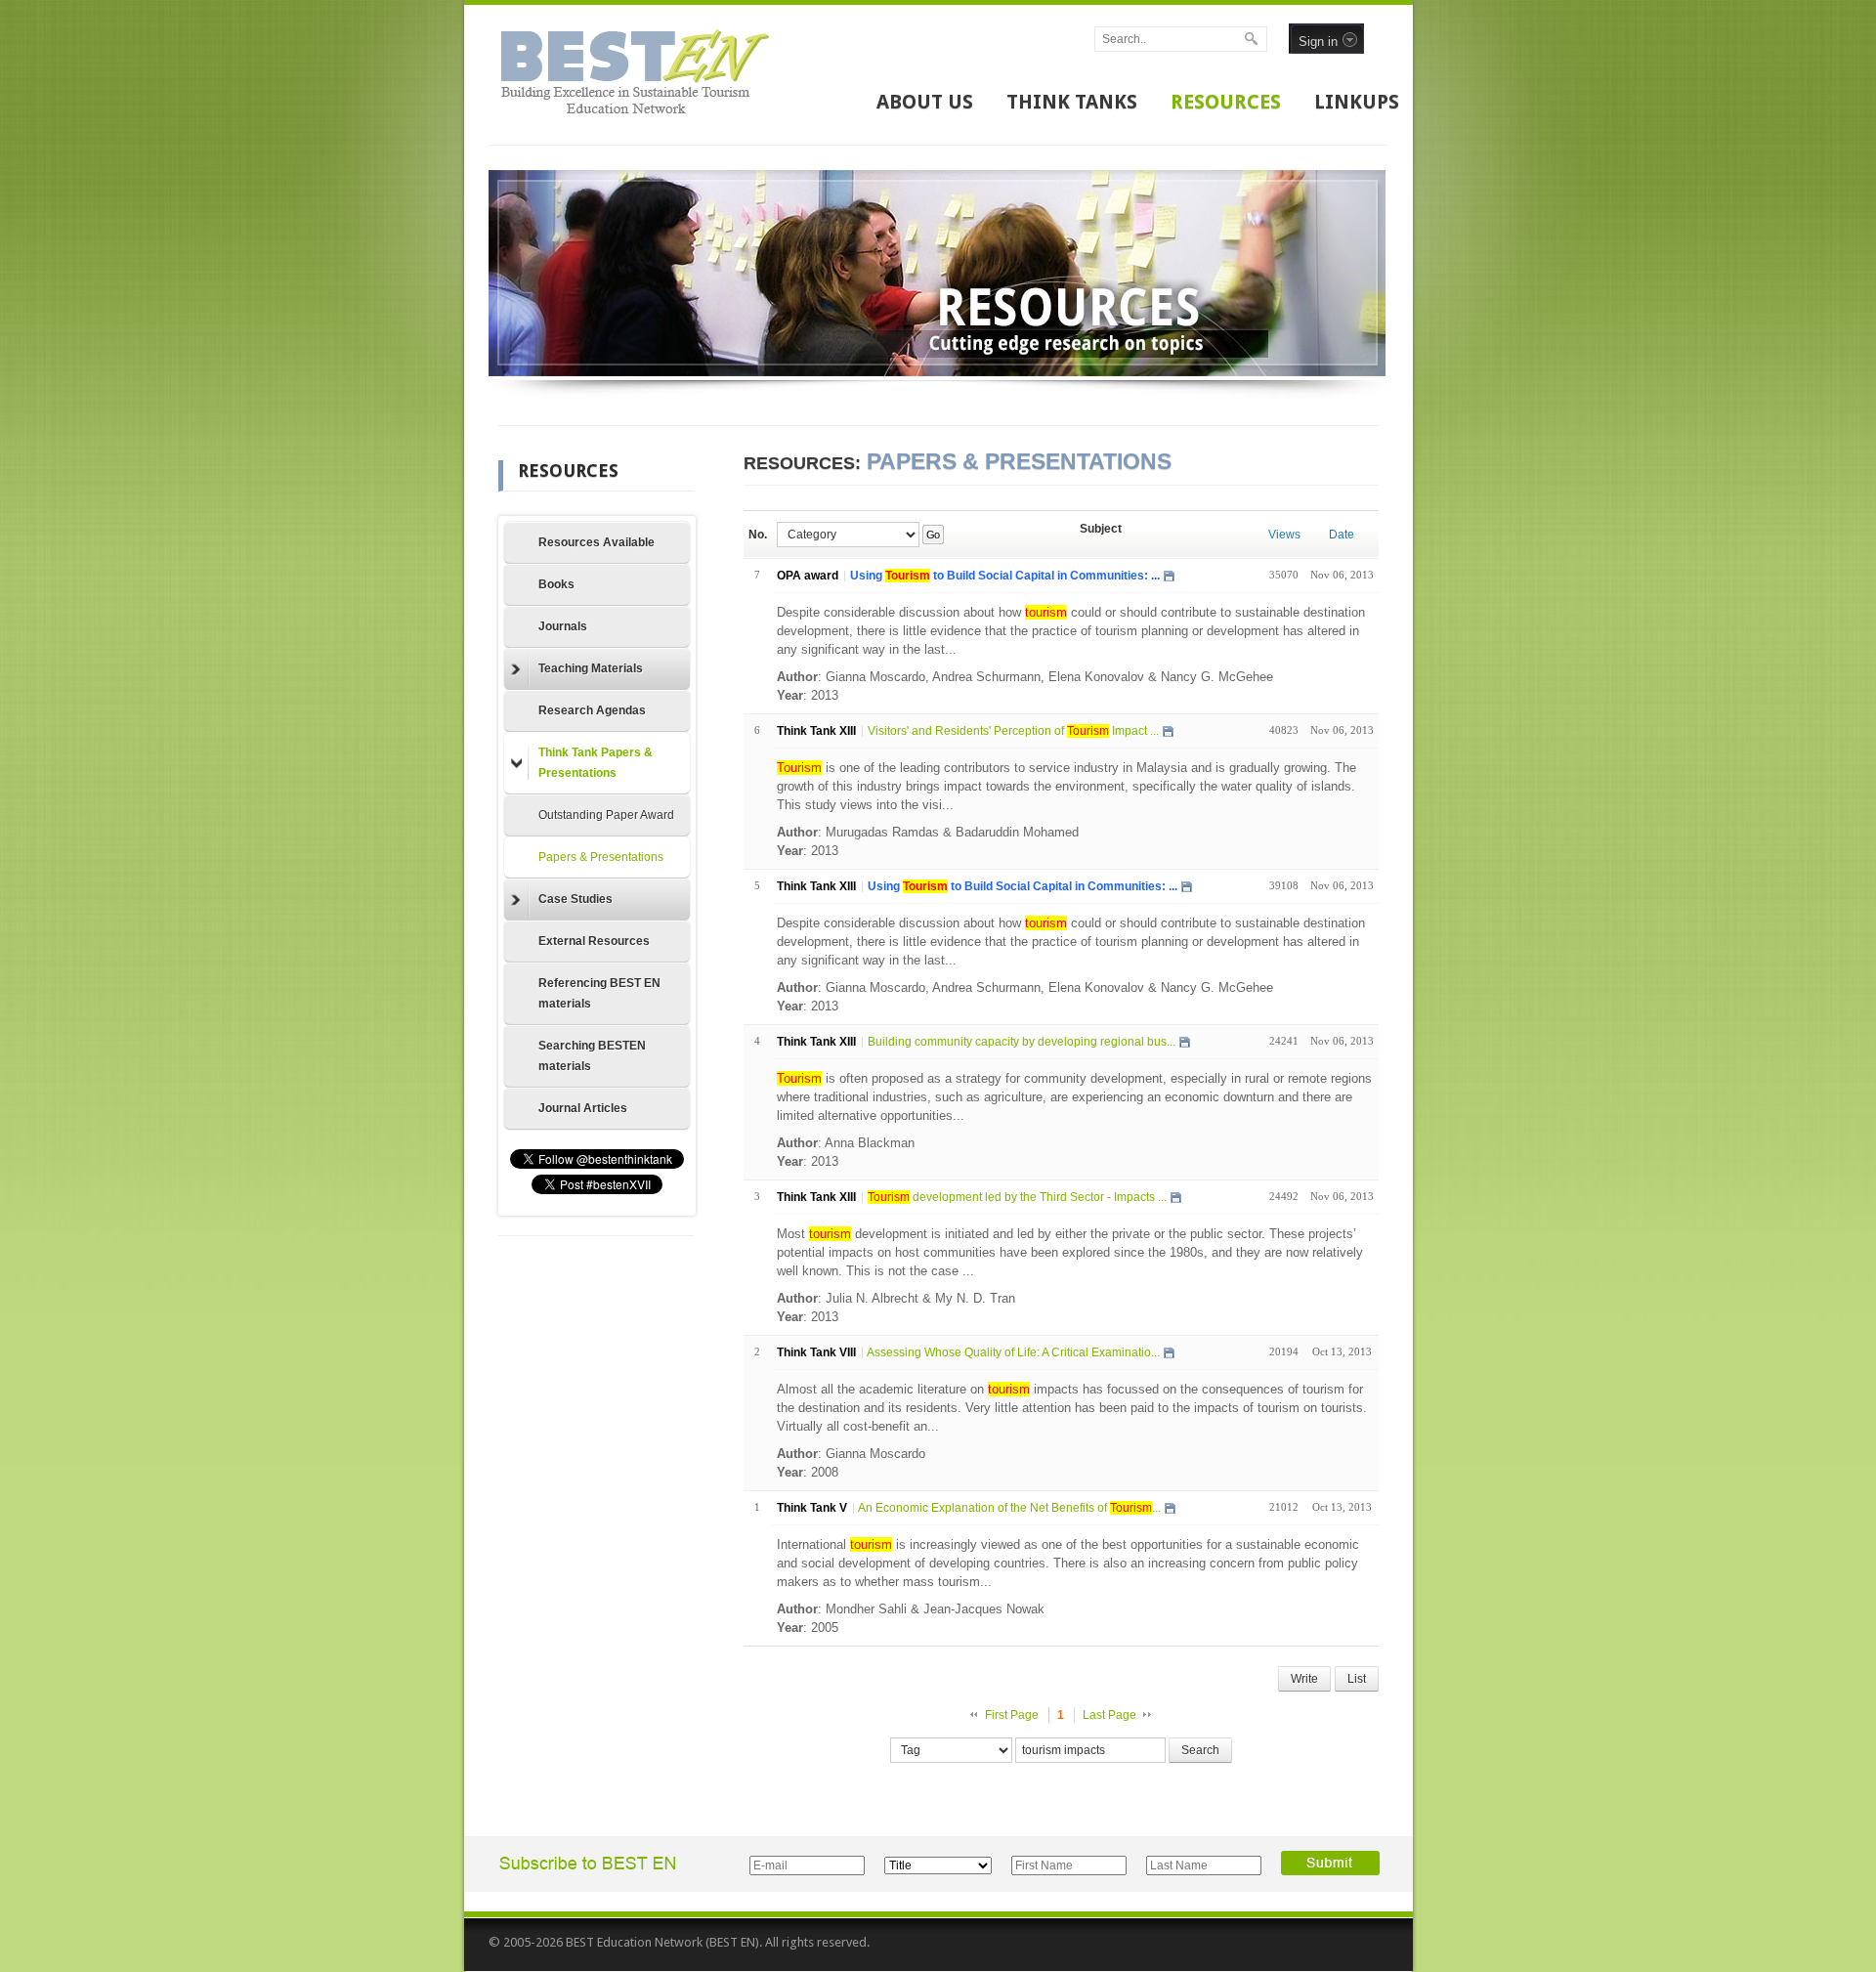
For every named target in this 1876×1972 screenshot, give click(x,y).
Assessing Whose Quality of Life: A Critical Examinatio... (1013, 1352)
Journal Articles (583, 1108)
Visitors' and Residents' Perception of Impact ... (1013, 731)
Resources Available (597, 542)
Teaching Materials (591, 668)
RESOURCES (1226, 102)
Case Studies (576, 899)
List (1357, 1679)
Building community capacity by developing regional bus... (1022, 1042)
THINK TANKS (1072, 102)
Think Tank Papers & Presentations (596, 763)
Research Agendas (592, 710)
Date (1342, 535)
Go (933, 535)
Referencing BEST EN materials (599, 993)
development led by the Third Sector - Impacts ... (1017, 1197)
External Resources (594, 941)
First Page (1012, 1715)
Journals (563, 626)
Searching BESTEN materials (592, 1056)
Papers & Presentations (601, 857)
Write (1304, 1679)
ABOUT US (925, 102)
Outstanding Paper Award (606, 815)
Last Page (1109, 1715)
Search (1200, 1750)
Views (1284, 535)
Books (556, 584)
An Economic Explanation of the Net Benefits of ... (1009, 1508)
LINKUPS (1357, 102)
